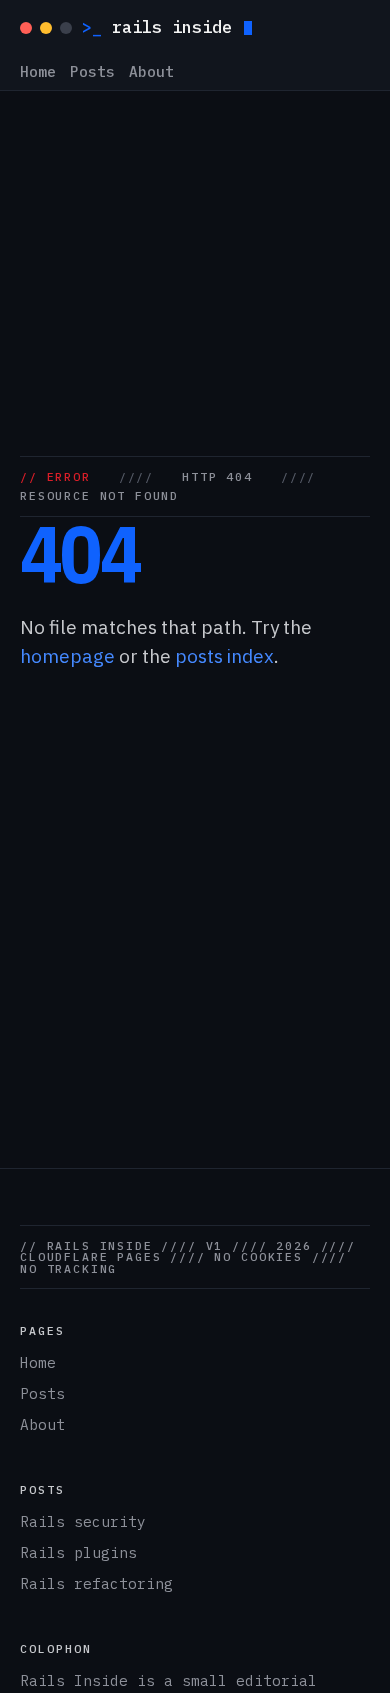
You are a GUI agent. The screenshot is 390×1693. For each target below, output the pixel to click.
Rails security (83, 1521)
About (151, 72)
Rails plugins (78, 1552)
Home (38, 72)
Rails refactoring (96, 1583)
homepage (67, 656)
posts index (224, 656)
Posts (92, 72)
